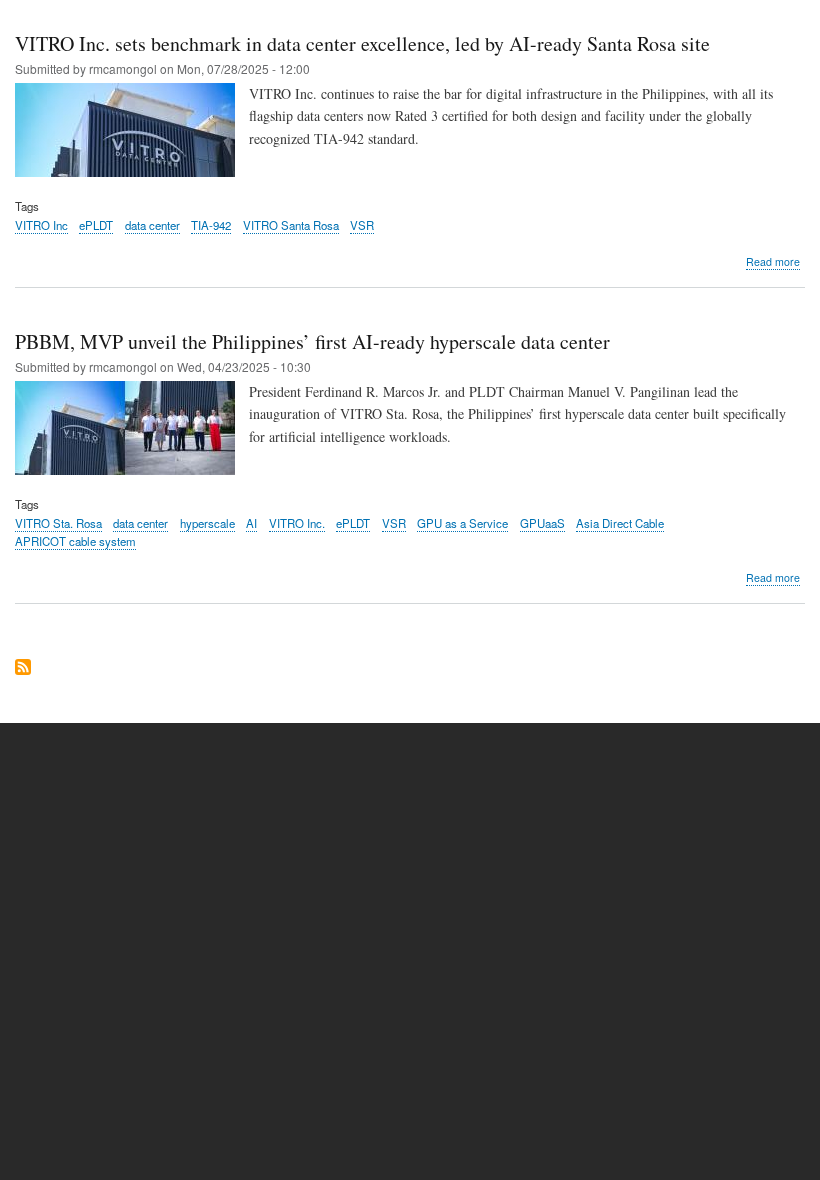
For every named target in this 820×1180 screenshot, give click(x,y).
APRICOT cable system (75, 541)
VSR (362, 225)
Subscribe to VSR (23, 668)
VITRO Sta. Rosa (58, 523)
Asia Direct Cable (620, 523)
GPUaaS (542, 523)
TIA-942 (211, 225)
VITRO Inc (41, 225)
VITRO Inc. (297, 523)
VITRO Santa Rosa (291, 225)
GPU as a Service (462, 523)
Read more (773, 262)
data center (152, 225)
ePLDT (96, 225)
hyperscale (207, 523)
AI (251, 523)
